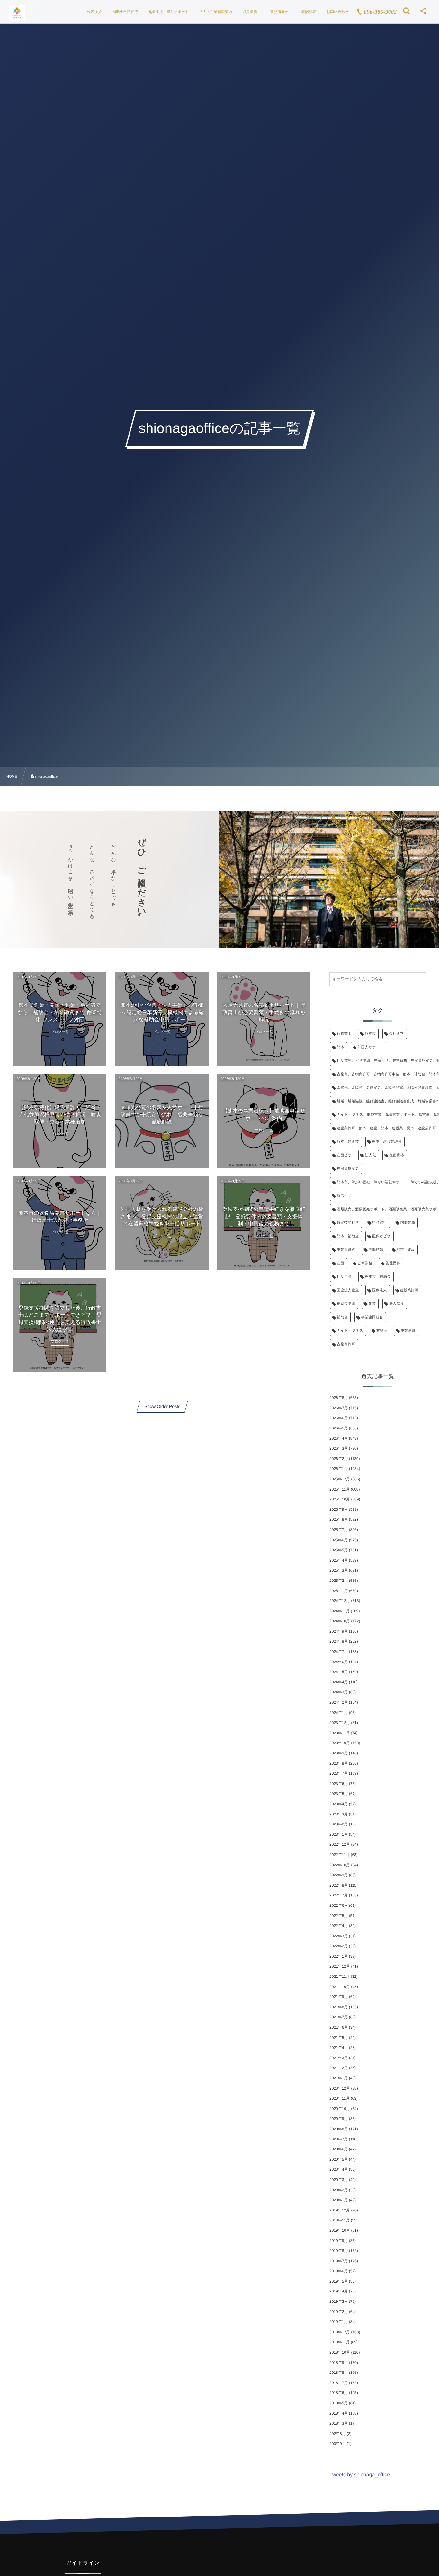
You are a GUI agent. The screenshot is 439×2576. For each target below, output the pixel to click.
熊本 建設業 (348, 1142)
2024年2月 (339, 1702)
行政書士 (344, 1034)
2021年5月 (339, 2038)
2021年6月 (339, 2027)
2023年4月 (339, 1804)
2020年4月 (339, 2169)
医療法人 (380, 1290)
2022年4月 (339, 1926)
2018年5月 (339, 2403)
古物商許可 (346, 1344)
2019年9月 (339, 2241)
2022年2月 (339, 1946)
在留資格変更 (348, 1169)
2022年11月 (340, 1855)
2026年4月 (339, 1438)
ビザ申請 (344, 1277)
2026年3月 (339, 1448)
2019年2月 (339, 2312)
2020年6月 (339, 2149)
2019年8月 (339, 2251)
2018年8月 (339, 2373)
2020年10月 (340, 2109)
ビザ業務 (365, 1263)
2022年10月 (340, 1865)
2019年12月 (340, 2210)
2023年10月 (340, 1743)
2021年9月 (339, 1997)
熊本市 (370, 1034)
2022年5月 (339, 1916)
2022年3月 (339, 1936)
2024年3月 (339, 1692)
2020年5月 (339, 2159)
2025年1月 (339, 1591)
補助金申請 (346, 1304)
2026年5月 (339, 1428)
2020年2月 (339, 2190)
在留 (340, 1263)
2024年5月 (339, 1672)
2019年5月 (339, 2281)
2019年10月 (340, 2230)
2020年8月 (339, 2129)
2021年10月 (340, 1987)
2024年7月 (339, 1652)
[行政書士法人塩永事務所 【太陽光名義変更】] (17, 13)
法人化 (371, 1155)
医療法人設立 (348, 1290)
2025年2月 (339, 1581)
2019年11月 (340, 2220)
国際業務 (408, 1223)
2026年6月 (339, 1418)
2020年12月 (340, 2088)
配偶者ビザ (381, 1236)
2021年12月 (340, 1966)
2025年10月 (340, 1499)
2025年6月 (339, 1540)
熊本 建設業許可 (387, 1142)
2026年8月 (339, 1398)
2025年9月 (339, 1509)
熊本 (340, 1047)
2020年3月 (339, 2180)
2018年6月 (339, 2393)
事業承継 (408, 1331)
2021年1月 (339, 2078)
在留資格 (397, 1155)
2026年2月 (339, 1459)
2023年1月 (339, 1834)
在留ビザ (344, 1155)
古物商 (382, 1331)
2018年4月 (339, 2413)
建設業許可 (409, 1290)
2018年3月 (339, 2423)
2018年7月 (339, 2383)
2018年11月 (340, 2342)
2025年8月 (339, 1519)
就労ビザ (344, 1196)
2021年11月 (340, 1977)
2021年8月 (339, 2007)
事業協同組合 (372, 1317)
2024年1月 (339, 1713)
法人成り (397, 1304)
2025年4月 (339, 1560)
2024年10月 (340, 1621)
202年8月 (338, 2434)
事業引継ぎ (346, 1250)
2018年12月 (340, 2332)
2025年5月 (339, 1550)
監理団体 (393, 1263)
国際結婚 (376, 1250)
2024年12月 (340, 1601)
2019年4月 (339, 2291)
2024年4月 (339, 1682)
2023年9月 (339, 1753)
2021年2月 (339, 2068)
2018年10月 (340, 2352)
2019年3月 (339, 2301)
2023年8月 (339, 1763)
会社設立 (397, 1034)
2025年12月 (340, 1479)
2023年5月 (339, 1794)
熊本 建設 (406, 1250)
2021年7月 (339, 2017)
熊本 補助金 (348, 1236)
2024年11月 (340, 1611)
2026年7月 (339, 1408)
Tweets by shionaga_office (360, 2475)
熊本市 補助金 (378, 1277)
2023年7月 (339, 1773)
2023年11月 (340, 1733)
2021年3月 (339, 2058)
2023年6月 (339, 1784)
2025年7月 (339, 1530)
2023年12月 (340, 1723)
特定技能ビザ (348, 1223)
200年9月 (338, 2444)
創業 (372, 1304)
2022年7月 (339, 1895)
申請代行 (380, 1223)
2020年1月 (339, 2200)
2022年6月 (339, 1905)
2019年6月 (339, 2271)
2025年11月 (340, 1489)
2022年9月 (339, 1875)
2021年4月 (339, 2048)
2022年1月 (339, 1956)
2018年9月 (339, 2363)
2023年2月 (339, 1824)
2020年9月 (339, 2119)
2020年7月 (339, 2139)
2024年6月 (339, 1662)
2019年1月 (339, 2322)
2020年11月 (340, 2098)
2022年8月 (339, 1885)
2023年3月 (339, 1814)
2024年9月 (339, 1631)
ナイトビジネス (350, 1331)
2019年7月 (339, 2261)
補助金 (342, 1317)
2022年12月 (340, 1844)
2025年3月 (339, 1570)
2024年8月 (339, 1641)
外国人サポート (370, 1047)
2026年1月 (339, 1469)
